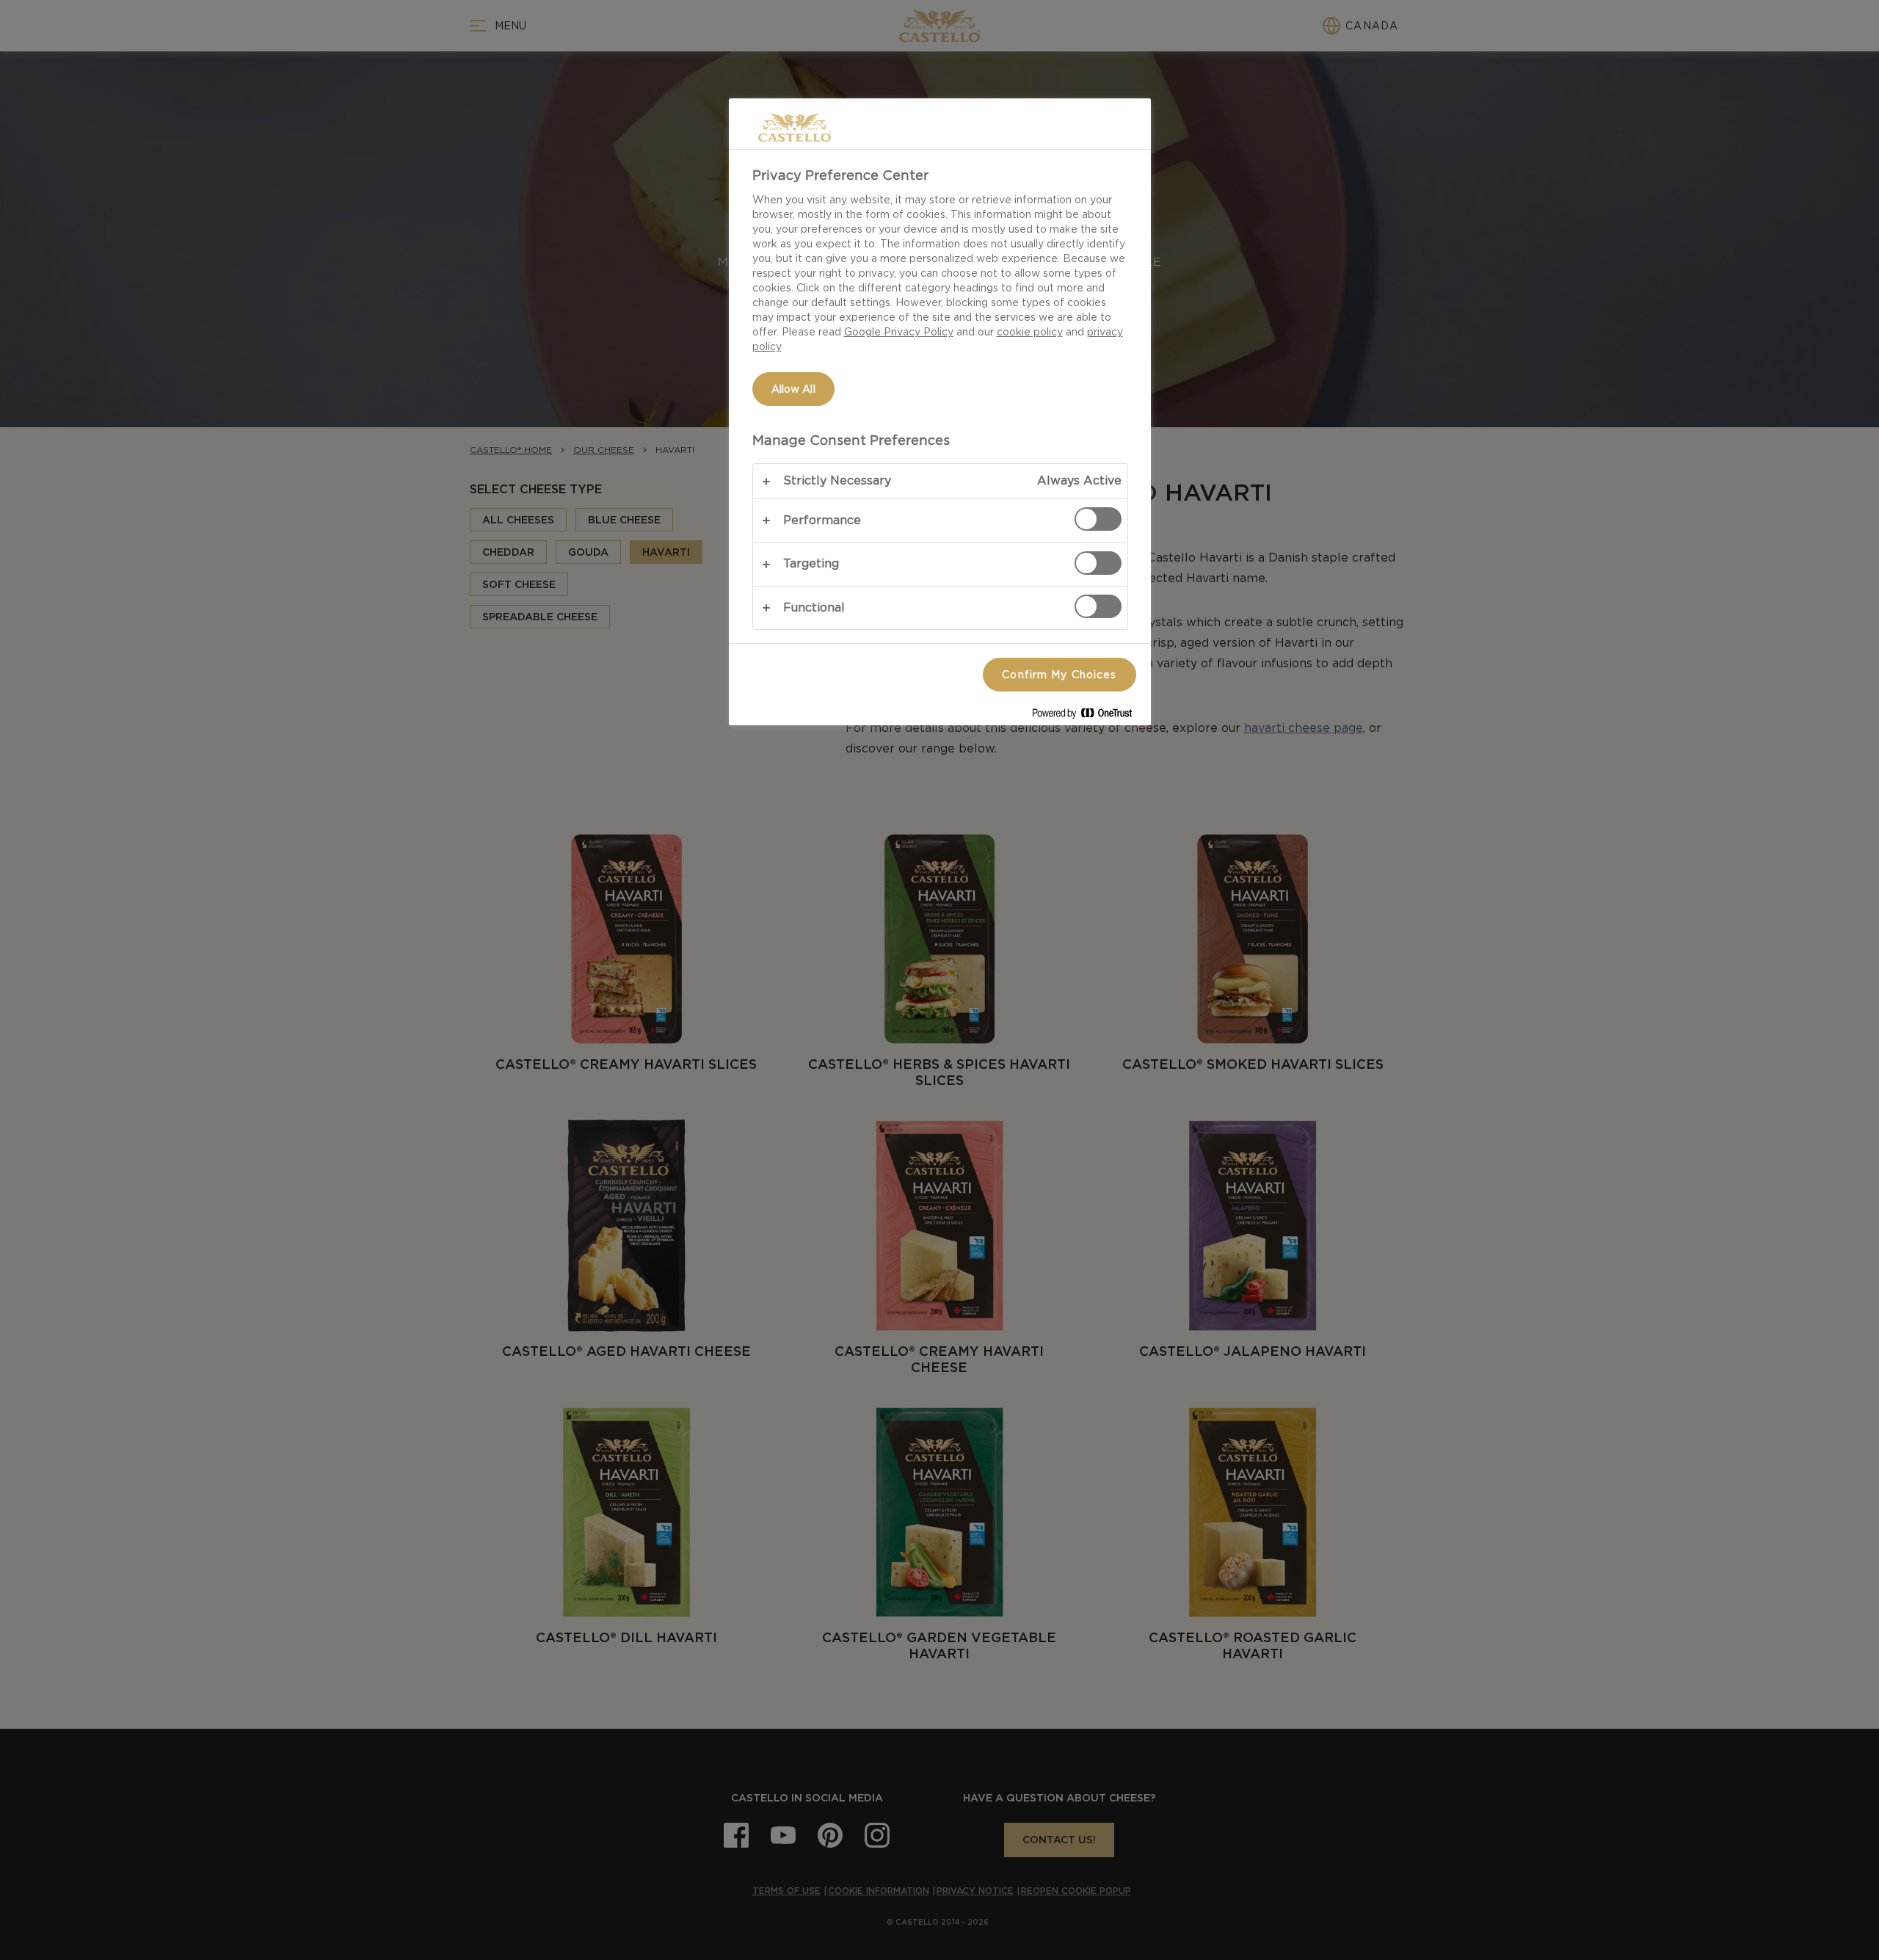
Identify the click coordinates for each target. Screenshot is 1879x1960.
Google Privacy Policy (899, 332)
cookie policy (1030, 332)
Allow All (793, 389)
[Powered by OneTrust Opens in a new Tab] (1088, 716)
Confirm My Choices (1059, 675)
